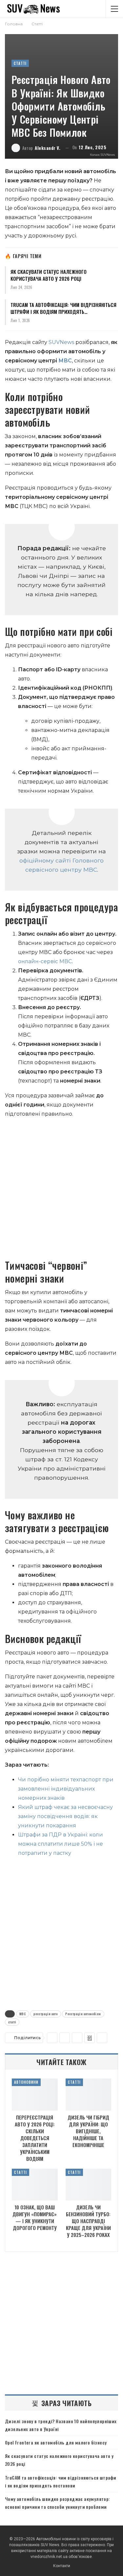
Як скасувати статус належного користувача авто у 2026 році (49, 275)
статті (12, 2022)
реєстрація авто (46, 2014)
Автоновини (26, 2082)
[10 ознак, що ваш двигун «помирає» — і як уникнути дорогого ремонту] (35, 2185)
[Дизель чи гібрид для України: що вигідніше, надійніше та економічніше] (89, 2095)
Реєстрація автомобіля (83, 2014)
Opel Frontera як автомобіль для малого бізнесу (56, 2442)
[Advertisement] (61, 1188)
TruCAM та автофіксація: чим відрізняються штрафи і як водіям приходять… (63, 308)
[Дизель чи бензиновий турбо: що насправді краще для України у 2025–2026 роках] (89, 2185)
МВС (65, 361)
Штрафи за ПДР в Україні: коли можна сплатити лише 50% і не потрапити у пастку (61, 1844)
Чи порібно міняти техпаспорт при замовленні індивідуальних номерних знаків (66, 1789)
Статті (20, 63)
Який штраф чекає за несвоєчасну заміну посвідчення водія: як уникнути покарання (65, 1816)
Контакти (62, 2566)
